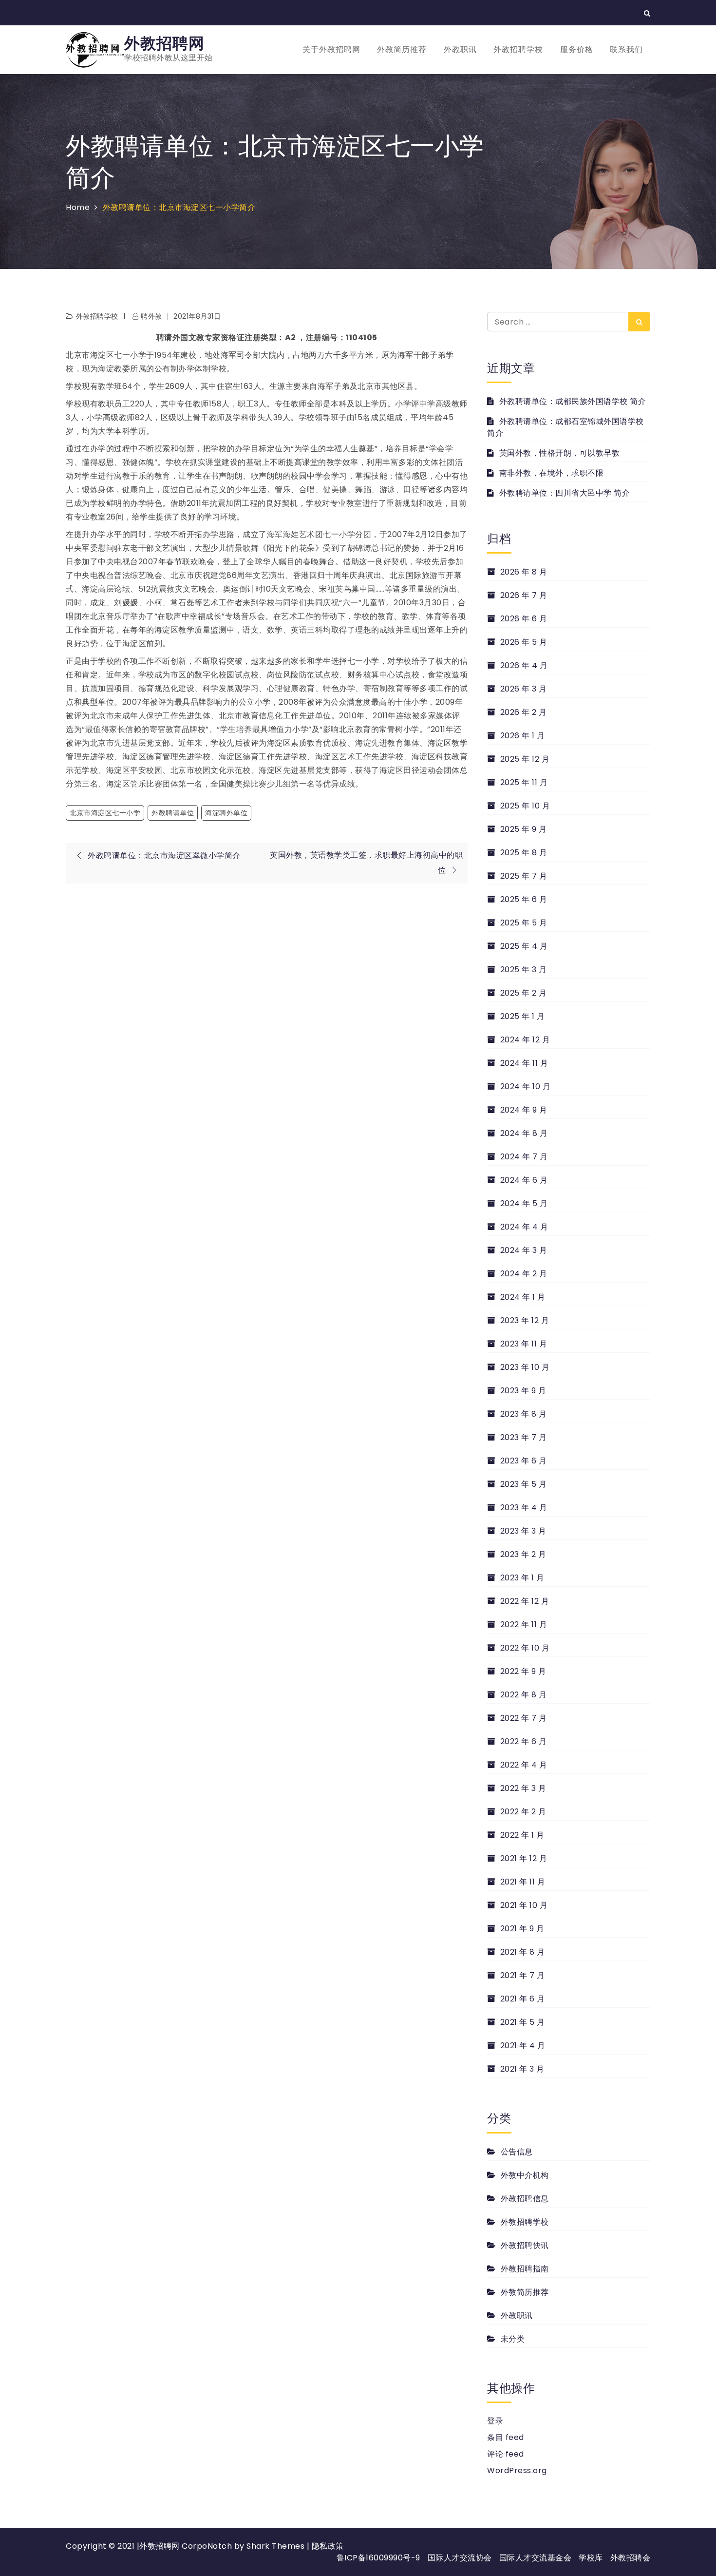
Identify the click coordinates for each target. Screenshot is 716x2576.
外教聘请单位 (173, 813)
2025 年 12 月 (525, 759)
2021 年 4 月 (523, 2046)
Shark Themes (277, 2546)
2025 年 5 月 (524, 923)
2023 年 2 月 (523, 1554)
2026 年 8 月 (524, 572)
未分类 (513, 2339)
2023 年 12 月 (525, 1320)
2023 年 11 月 (524, 1344)
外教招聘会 (631, 2558)
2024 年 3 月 (524, 1250)
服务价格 (577, 49)
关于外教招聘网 (331, 49)
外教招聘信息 (525, 2199)
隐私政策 (328, 2546)
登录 (495, 2421)
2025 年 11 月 (524, 782)
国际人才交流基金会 (536, 2558)
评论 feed (506, 2454)
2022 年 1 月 (522, 1835)
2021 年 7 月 (523, 1975)
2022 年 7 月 (524, 1718)
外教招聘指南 (525, 2269)
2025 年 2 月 (524, 993)
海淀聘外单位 (226, 813)
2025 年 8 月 (524, 853)
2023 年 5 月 (524, 1484)
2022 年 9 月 (523, 1671)
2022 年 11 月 (524, 1624)
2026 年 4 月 (524, 665)
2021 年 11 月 (523, 1882)
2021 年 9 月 (522, 1929)
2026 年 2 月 (524, 712)
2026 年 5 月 (524, 642)
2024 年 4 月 (524, 1227)
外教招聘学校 (518, 49)
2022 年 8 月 (524, 1695)
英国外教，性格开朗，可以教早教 (559, 453)
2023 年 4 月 (524, 1508)
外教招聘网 (164, 43)
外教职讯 (460, 49)
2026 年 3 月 (524, 689)
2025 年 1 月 (523, 1016)
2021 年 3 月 (522, 2069)
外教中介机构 (525, 2175)
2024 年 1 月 (523, 1297)
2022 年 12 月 (525, 1601)
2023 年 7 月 (524, 1437)
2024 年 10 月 (525, 1086)
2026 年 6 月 (524, 619)
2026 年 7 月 (524, 595)
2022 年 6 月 (524, 1741)
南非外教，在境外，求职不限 (551, 473)
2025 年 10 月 (525, 806)
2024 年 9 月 (524, 1110)
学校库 (591, 2558)
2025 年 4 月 (524, 946)
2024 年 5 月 (524, 1203)
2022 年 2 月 (523, 1812)
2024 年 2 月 (524, 1274)
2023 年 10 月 (525, 1367)
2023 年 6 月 (524, 1461)
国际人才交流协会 (460, 2558)
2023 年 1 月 (522, 1578)
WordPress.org (517, 2470)
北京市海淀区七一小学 (105, 813)
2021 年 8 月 (523, 1952)
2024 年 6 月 (524, 1180)
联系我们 (626, 49)
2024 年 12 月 (525, 1040)
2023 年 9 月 (523, 1391)
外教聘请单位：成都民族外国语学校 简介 (573, 401)
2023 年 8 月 (524, 1414)
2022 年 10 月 (525, 1648)
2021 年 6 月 (523, 1999)
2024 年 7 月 (524, 1157)
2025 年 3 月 (524, 970)
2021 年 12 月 (524, 1858)
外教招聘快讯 (525, 2245)
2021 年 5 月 (523, 2022)
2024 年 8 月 (524, 1133)
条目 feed (506, 2437)
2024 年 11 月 (524, 1063)
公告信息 (517, 2152)
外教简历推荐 (402, 49)
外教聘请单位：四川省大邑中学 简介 (565, 493)
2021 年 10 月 (524, 1905)
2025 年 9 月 (524, 829)
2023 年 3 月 (523, 1531)
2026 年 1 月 (523, 736)
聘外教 (151, 316)
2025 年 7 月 (524, 876)
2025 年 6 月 (524, 899)
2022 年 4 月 (524, 1765)
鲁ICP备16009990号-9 (378, 2558)
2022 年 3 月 (523, 1788)
